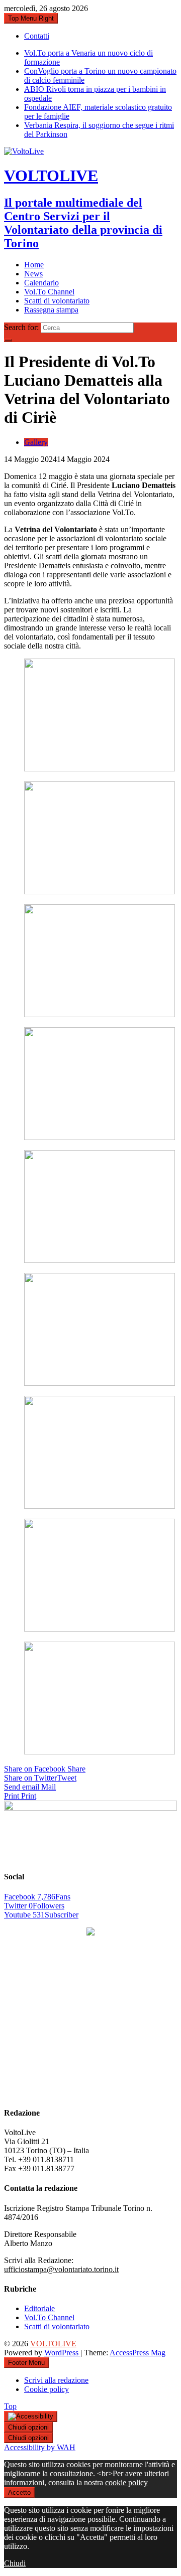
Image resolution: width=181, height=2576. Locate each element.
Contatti (37, 36)
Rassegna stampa (51, 310)
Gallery (36, 442)
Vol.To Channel (49, 292)
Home (34, 265)
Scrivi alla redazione (56, 2380)
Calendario (41, 283)
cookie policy (126, 2482)
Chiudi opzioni (28, 2427)
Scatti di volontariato (57, 301)
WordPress (62, 2353)
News (33, 274)
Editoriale (39, 2308)
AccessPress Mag (138, 2353)
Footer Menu (26, 2363)
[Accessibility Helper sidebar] (31, 2417)
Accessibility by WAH (40, 2447)
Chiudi (15, 2563)
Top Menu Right (31, 18)
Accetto (19, 2492)
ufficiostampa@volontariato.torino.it (61, 2269)
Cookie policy (47, 2389)
